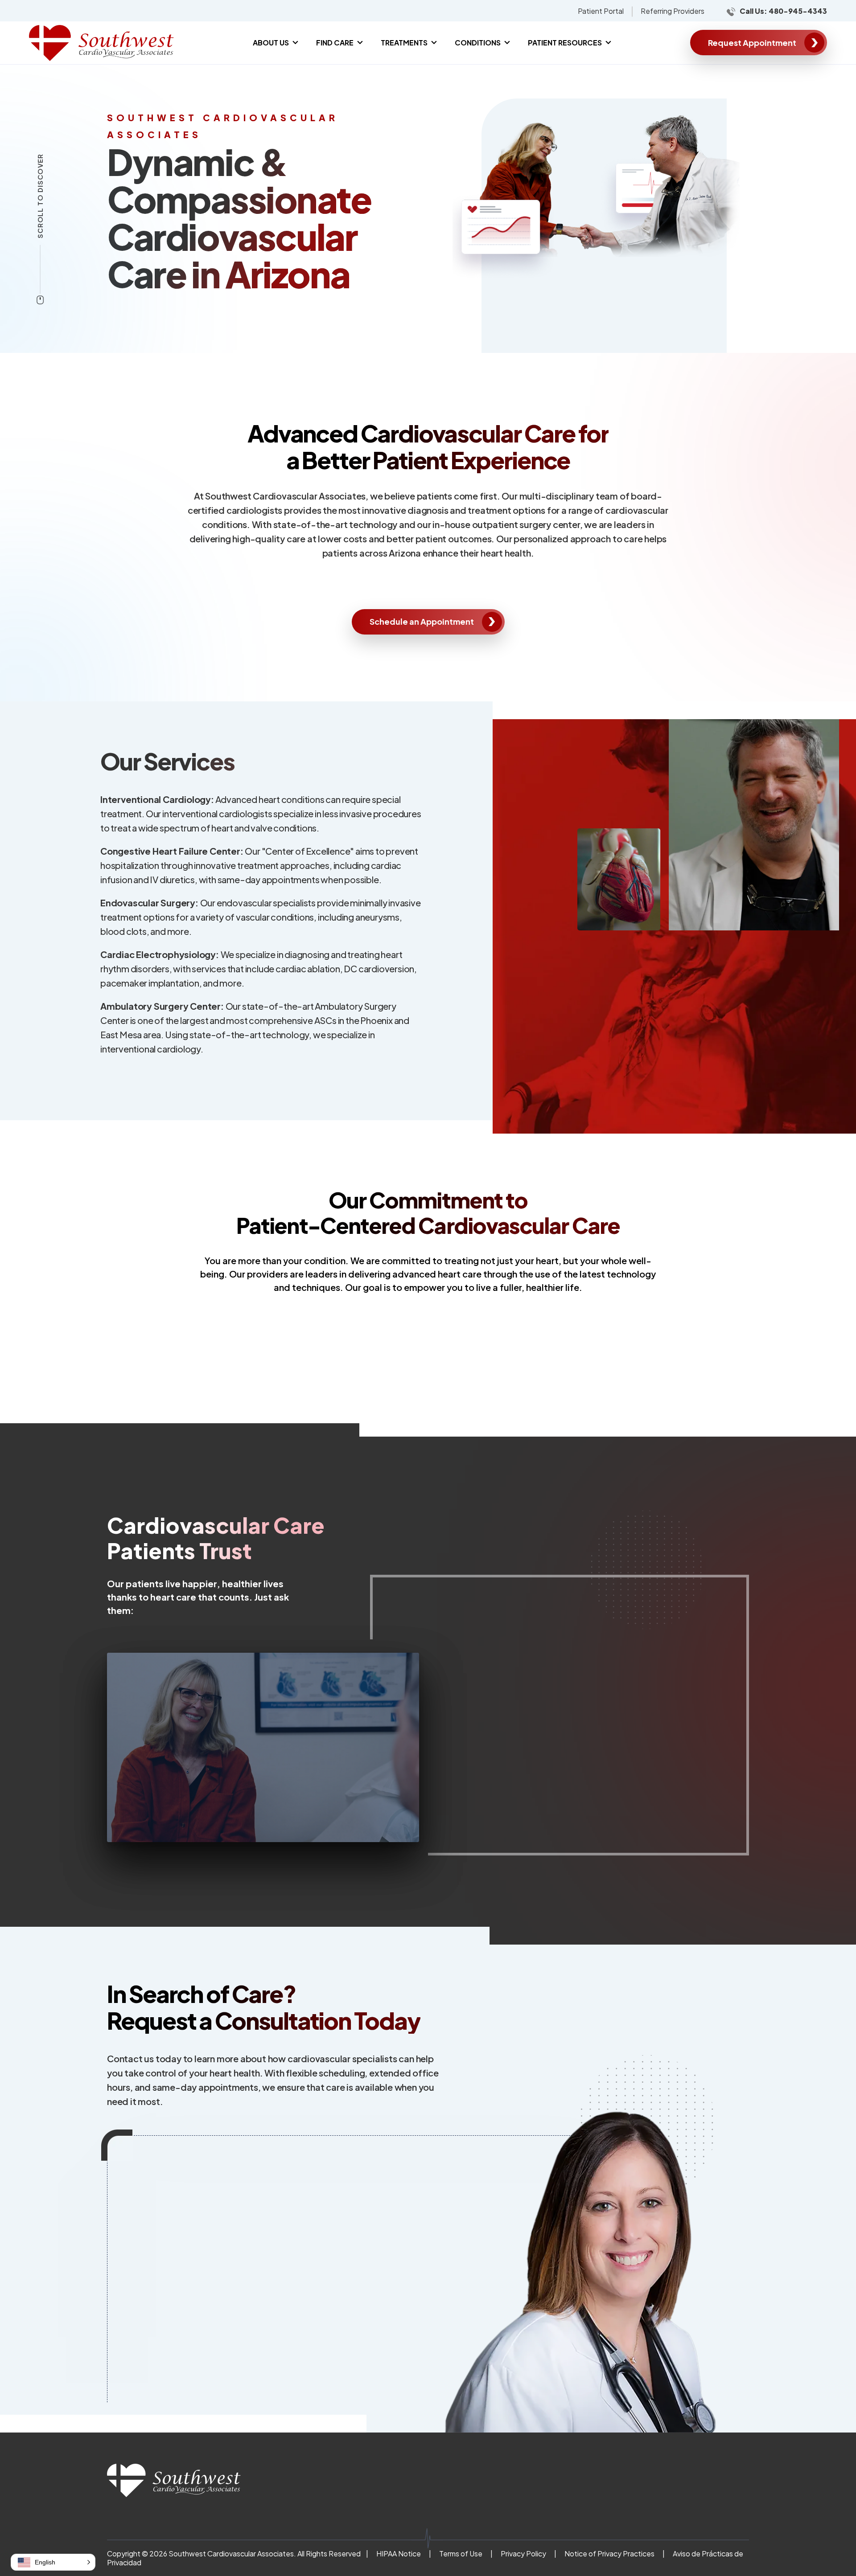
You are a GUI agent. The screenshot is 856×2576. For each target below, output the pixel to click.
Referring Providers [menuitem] (673, 11)
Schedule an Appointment (422, 621)
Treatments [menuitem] (404, 43)
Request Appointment (752, 43)
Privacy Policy (523, 2553)
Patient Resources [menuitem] (565, 43)
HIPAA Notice (399, 2553)
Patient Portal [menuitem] (601, 11)
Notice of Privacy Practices (609, 2553)
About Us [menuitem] (271, 43)
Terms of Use (461, 2553)
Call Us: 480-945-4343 (783, 11)
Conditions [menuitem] (478, 43)
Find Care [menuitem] (335, 43)
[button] (53, 2562)
